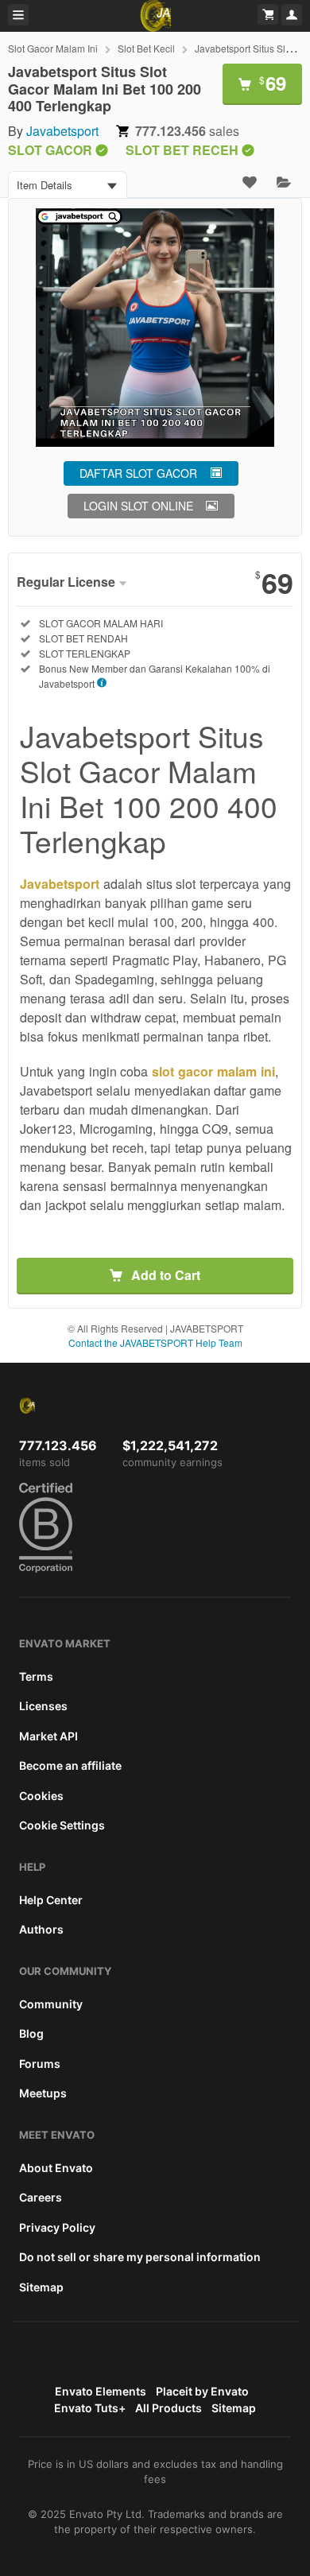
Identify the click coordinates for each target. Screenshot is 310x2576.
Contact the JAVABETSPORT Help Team (155, 1342)
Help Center (51, 1900)
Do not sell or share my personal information (140, 2257)
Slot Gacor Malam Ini (53, 48)
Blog (31, 2033)
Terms (36, 1676)
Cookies (41, 1796)
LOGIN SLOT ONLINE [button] (138, 506)
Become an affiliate (70, 1765)
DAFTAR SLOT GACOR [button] (138, 473)
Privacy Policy (57, 2227)
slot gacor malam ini (213, 1071)
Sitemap (41, 2287)
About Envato (56, 2168)
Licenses (43, 1706)
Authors (41, 1929)
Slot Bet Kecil (146, 48)
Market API (48, 1736)
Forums (40, 2064)
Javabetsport (62, 131)
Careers (41, 2197)
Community (51, 2004)
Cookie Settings (62, 1825)
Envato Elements (101, 2391)
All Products (169, 2408)
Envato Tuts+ (90, 2408)
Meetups (43, 2093)
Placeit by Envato (202, 2391)
